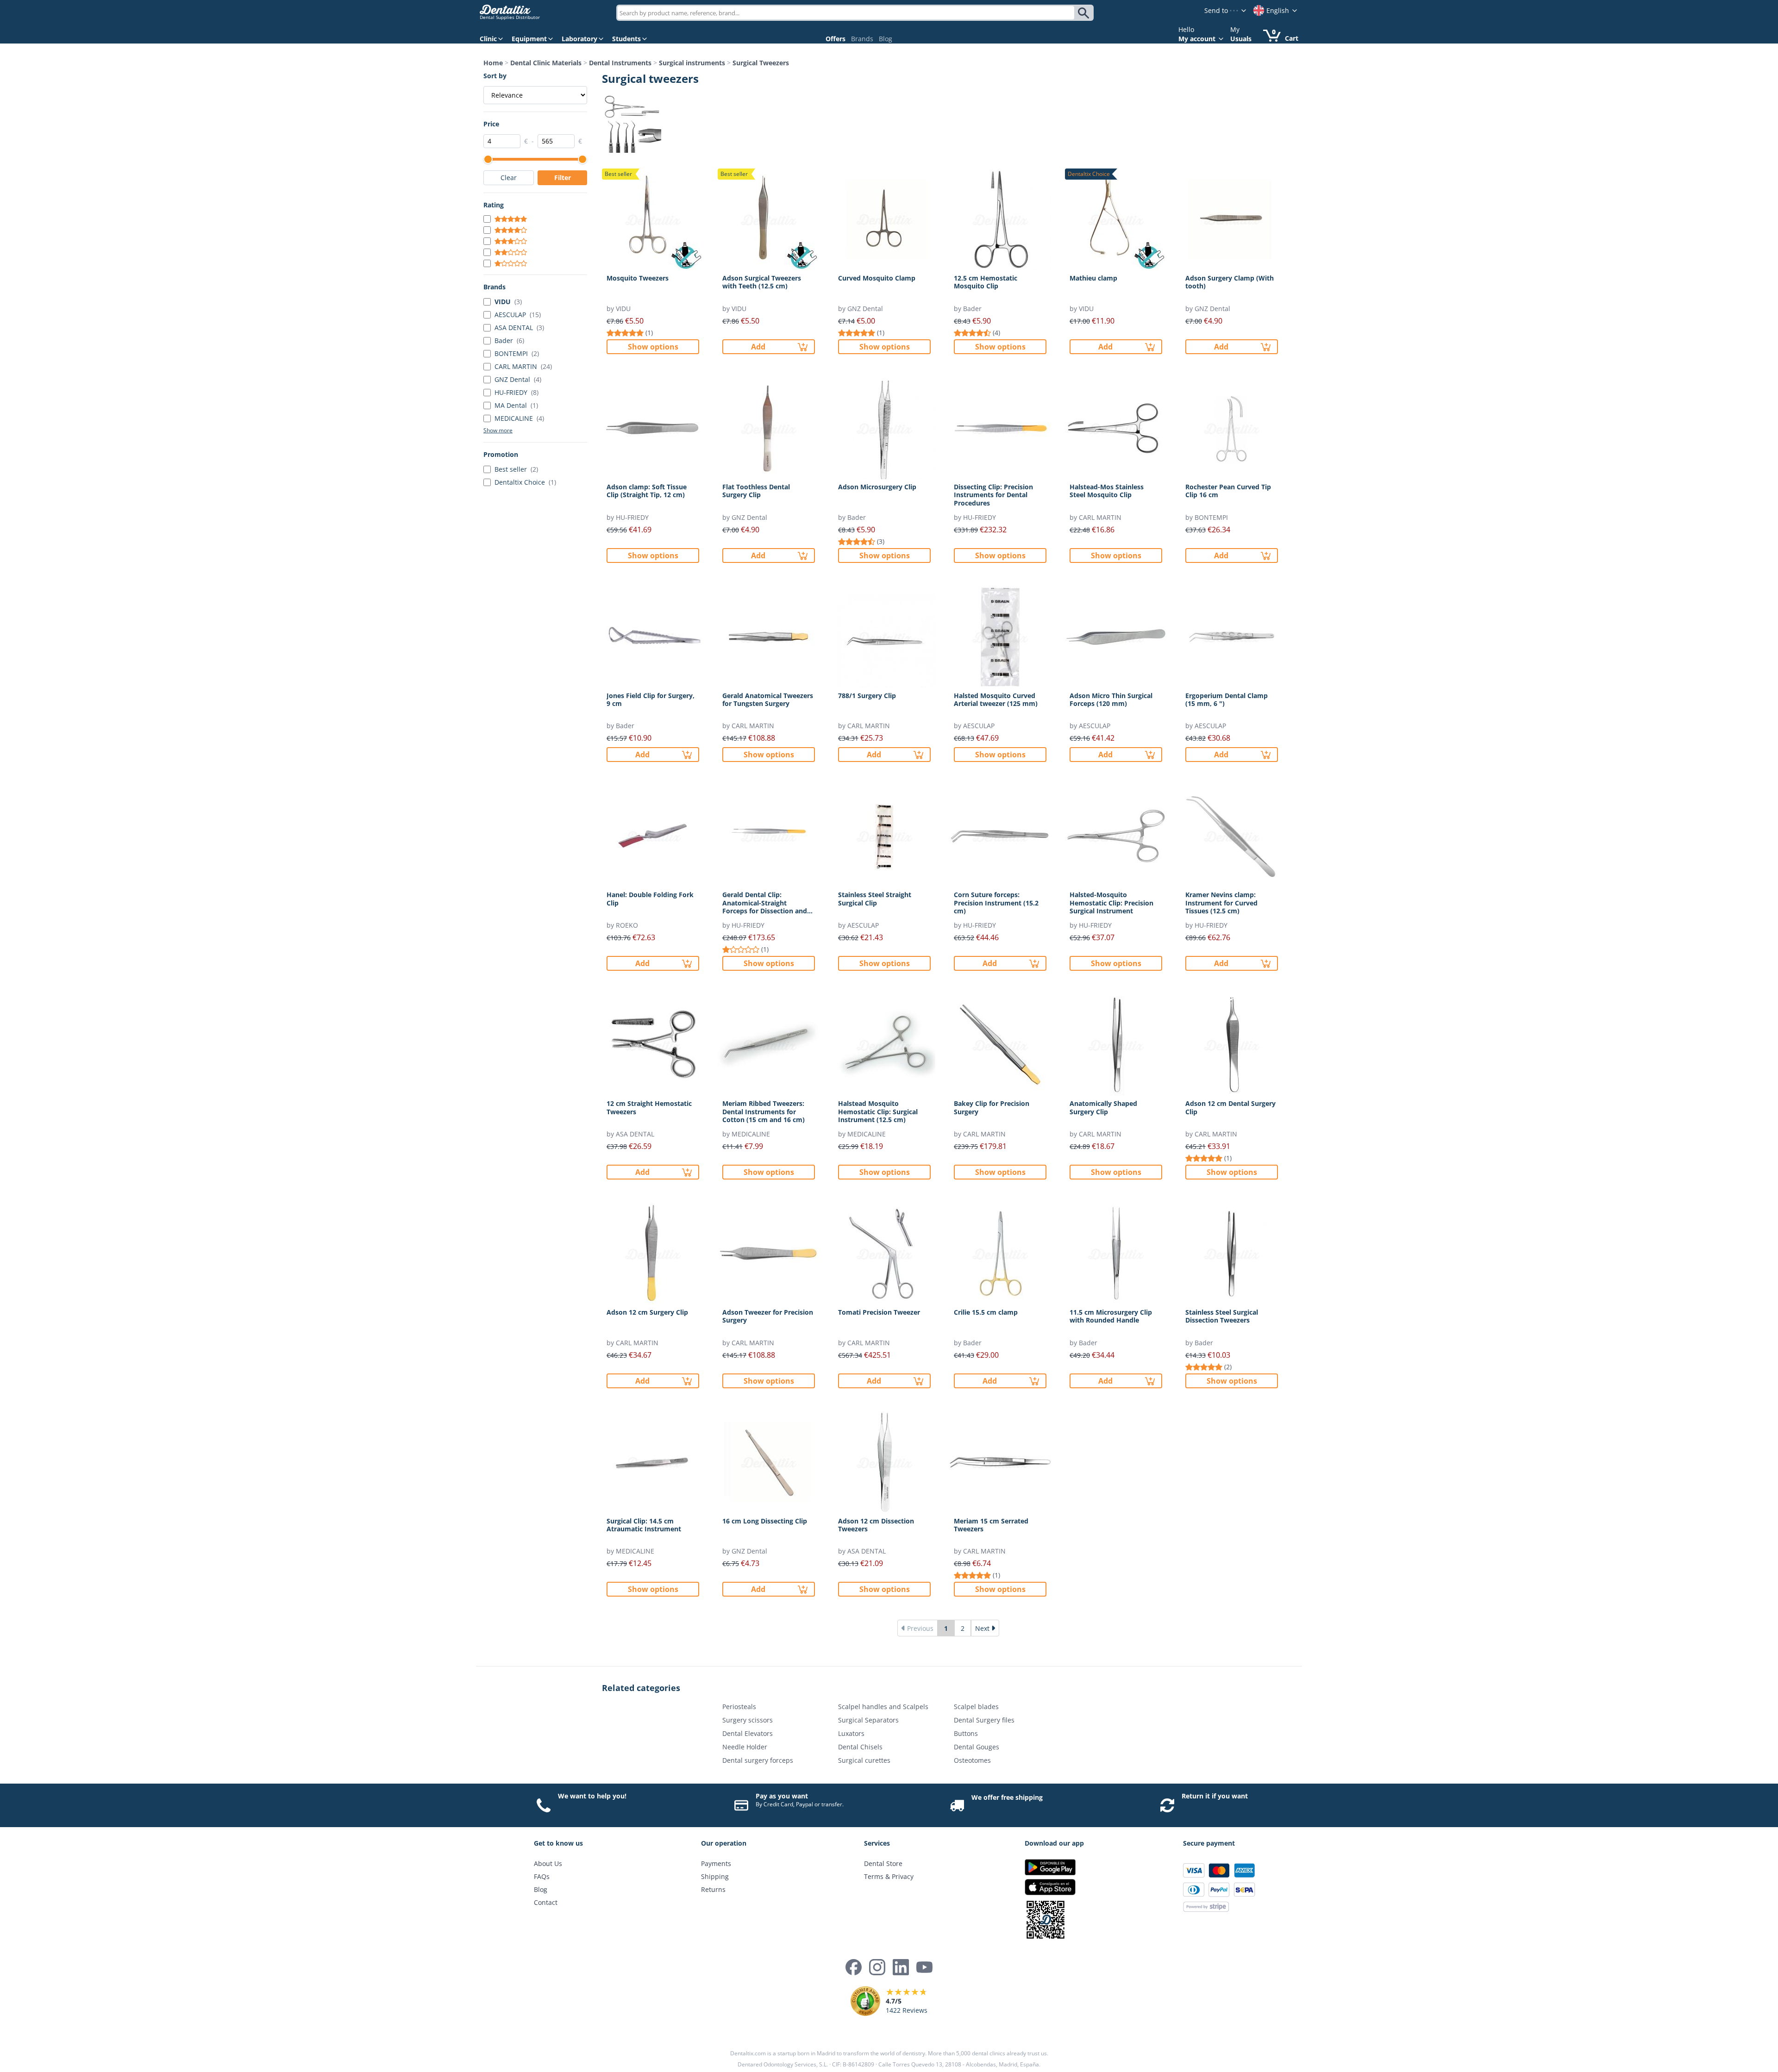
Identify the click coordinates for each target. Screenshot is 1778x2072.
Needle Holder (745, 1747)
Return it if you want (1215, 1796)
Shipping (715, 1876)
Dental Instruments (620, 63)
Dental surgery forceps (758, 1760)
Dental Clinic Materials (546, 63)
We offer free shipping (1007, 1797)
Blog (886, 39)
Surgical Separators (868, 1720)
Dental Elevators (748, 1733)
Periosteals (739, 1707)
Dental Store (883, 1863)
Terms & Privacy (889, 1876)
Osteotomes (972, 1760)
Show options (653, 347)
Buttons (966, 1733)
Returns (713, 1889)
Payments (716, 1863)
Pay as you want (782, 1796)
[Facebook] (854, 1967)
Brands (862, 39)
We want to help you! (592, 1796)
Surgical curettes (864, 1760)
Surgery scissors (748, 1720)
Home (493, 63)
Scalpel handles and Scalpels (883, 1707)
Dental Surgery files (984, 1720)
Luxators (851, 1733)
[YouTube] (924, 1967)
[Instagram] (877, 1967)
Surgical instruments (692, 63)
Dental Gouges (977, 1747)
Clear (509, 178)
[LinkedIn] (901, 1967)
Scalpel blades (976, 1707)
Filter (563, 178)
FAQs (542, 1876)
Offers (836, 39)
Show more (498, 431)
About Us (548, 1863)
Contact (546, 1902)
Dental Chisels (860, 1747)
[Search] (1085, 13)
